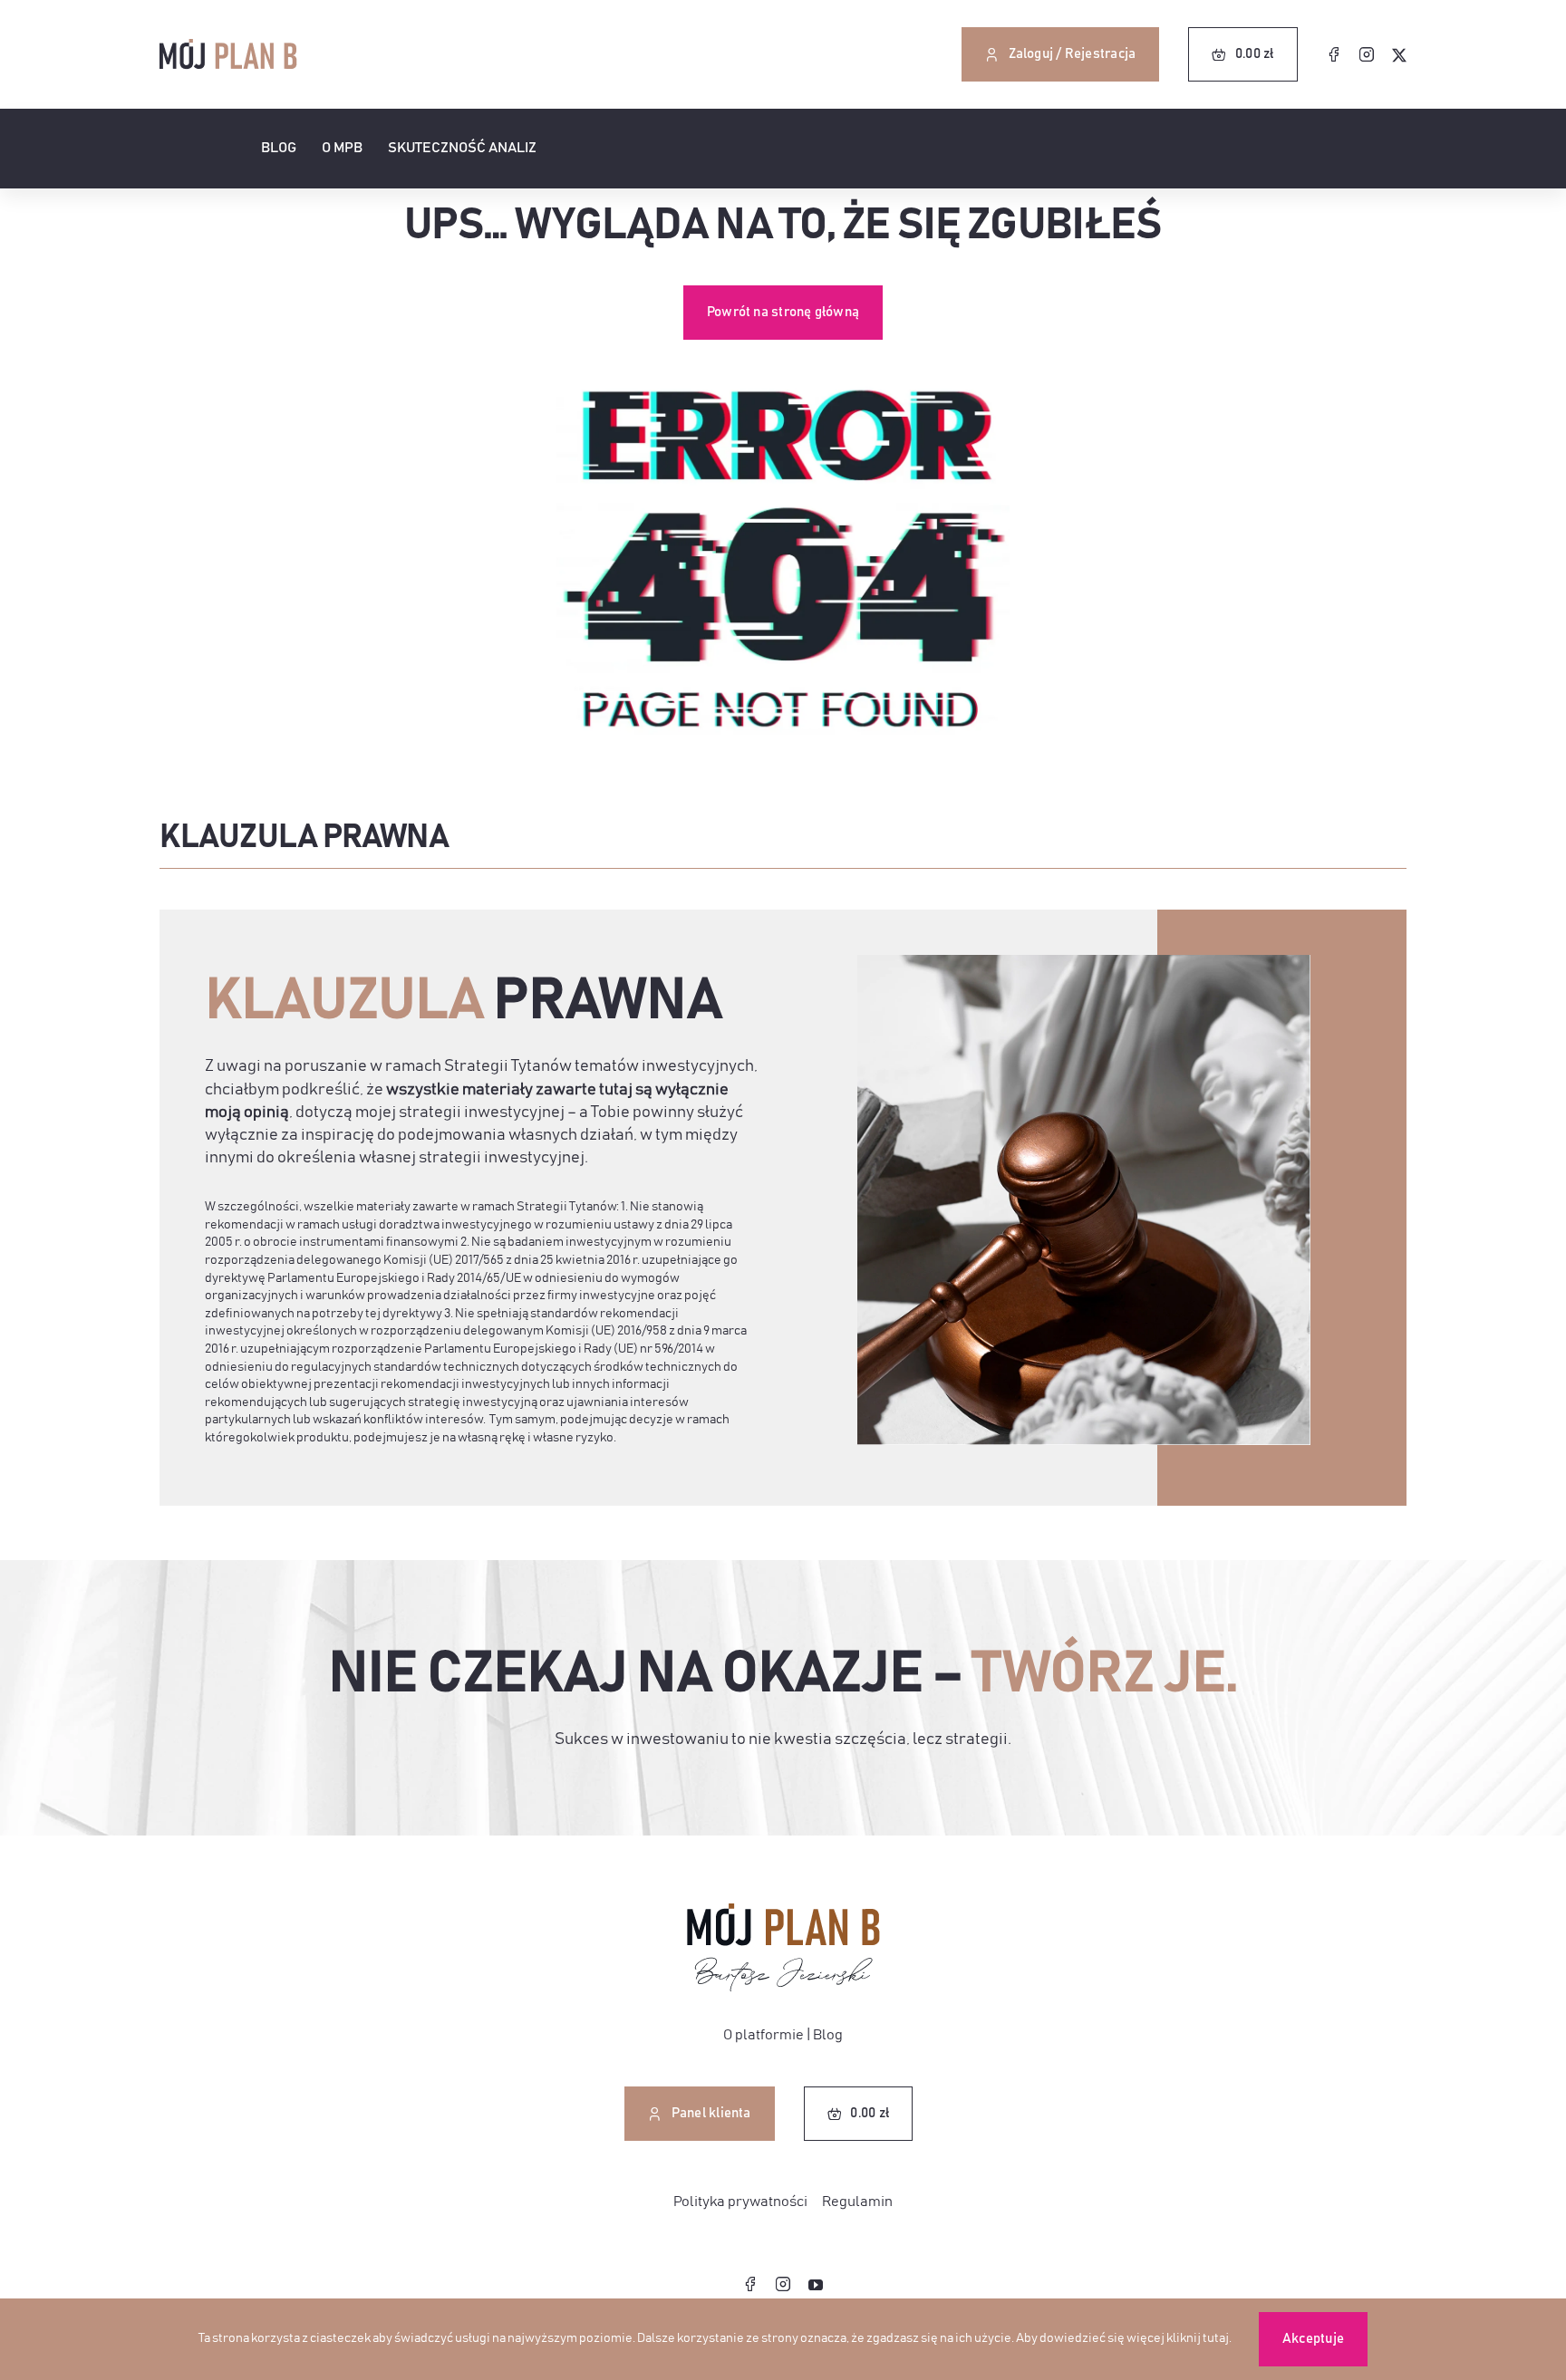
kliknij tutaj (1198, 2338)
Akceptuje (1313, 2339)
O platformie (764, 2035)
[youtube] (816, 2285)
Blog (828, 2035)
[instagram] (1367, 54)
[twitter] (1399, 55)
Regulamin (857, 2202)
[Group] (783, 1911)
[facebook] (1334, 54)
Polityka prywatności (740, 2202)
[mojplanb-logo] (228, 46)
